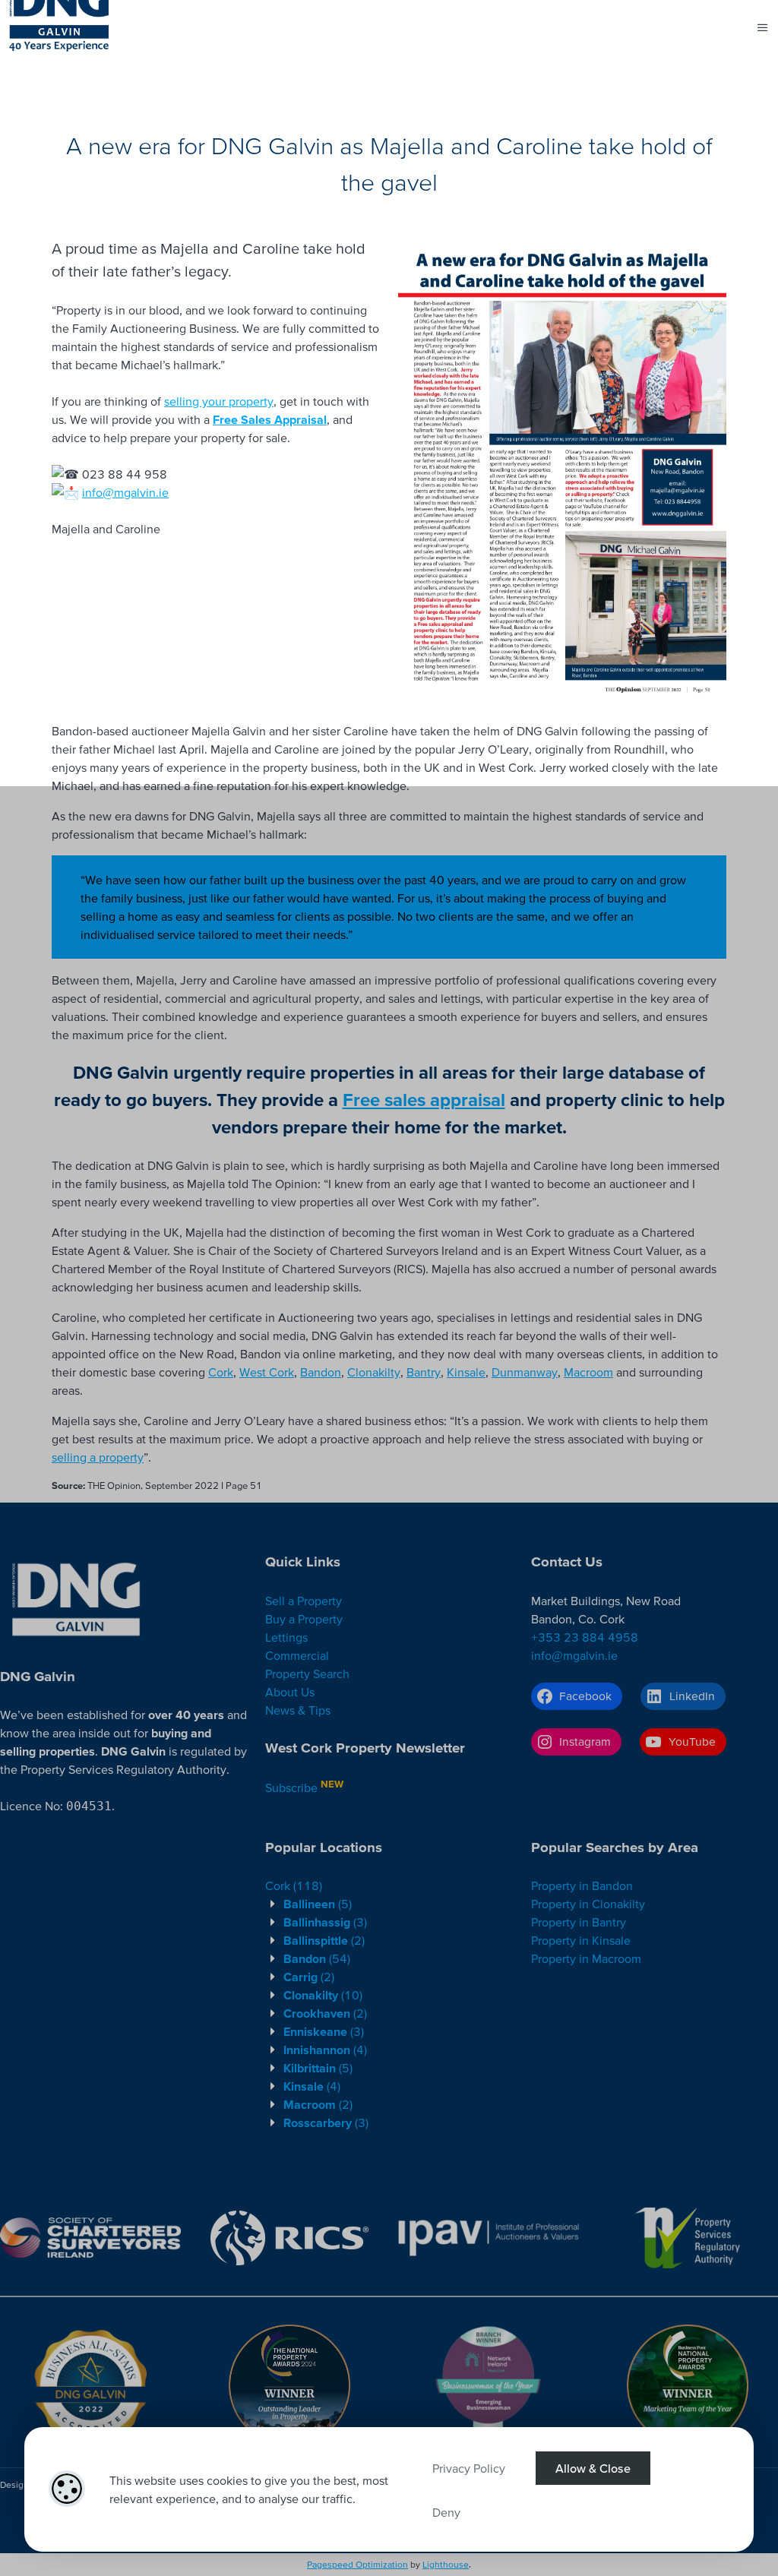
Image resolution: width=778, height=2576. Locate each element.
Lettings (286, 1637)
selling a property (98, 1457)
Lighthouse (446, 2564)
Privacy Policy (469, 2468)
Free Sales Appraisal (270, 419)
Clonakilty (374, 1372)
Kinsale (466, 1372)
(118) (294, 1885)
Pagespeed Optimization (357, 2564)
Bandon (321, 1372)
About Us (290, 1692)
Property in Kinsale (581, 1940)
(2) (324, 1940)
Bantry (424, 1372)
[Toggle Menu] (763, 27)
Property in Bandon (582, 1885)
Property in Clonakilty (588, 1904)
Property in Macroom (586, 1958)
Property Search (307, 1674)
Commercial (297, 1655)
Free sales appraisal (424, 1100)
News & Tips (298, 1710)
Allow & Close (593, 2468)
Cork (221, 1372)
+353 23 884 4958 (585, 1637)
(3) (325, 1922)
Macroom (588, 1372)
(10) (323, 1995)
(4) (325, 2050)
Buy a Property (304, 1619)
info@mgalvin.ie (125, 492)
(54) (317, 1958)
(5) (318, 1904)
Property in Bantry (579, 1922)
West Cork (267, 1372)
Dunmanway (525, 1372)
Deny (446, 2512)
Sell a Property (304, 1601)
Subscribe (291, 1787)
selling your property (219, 401)
